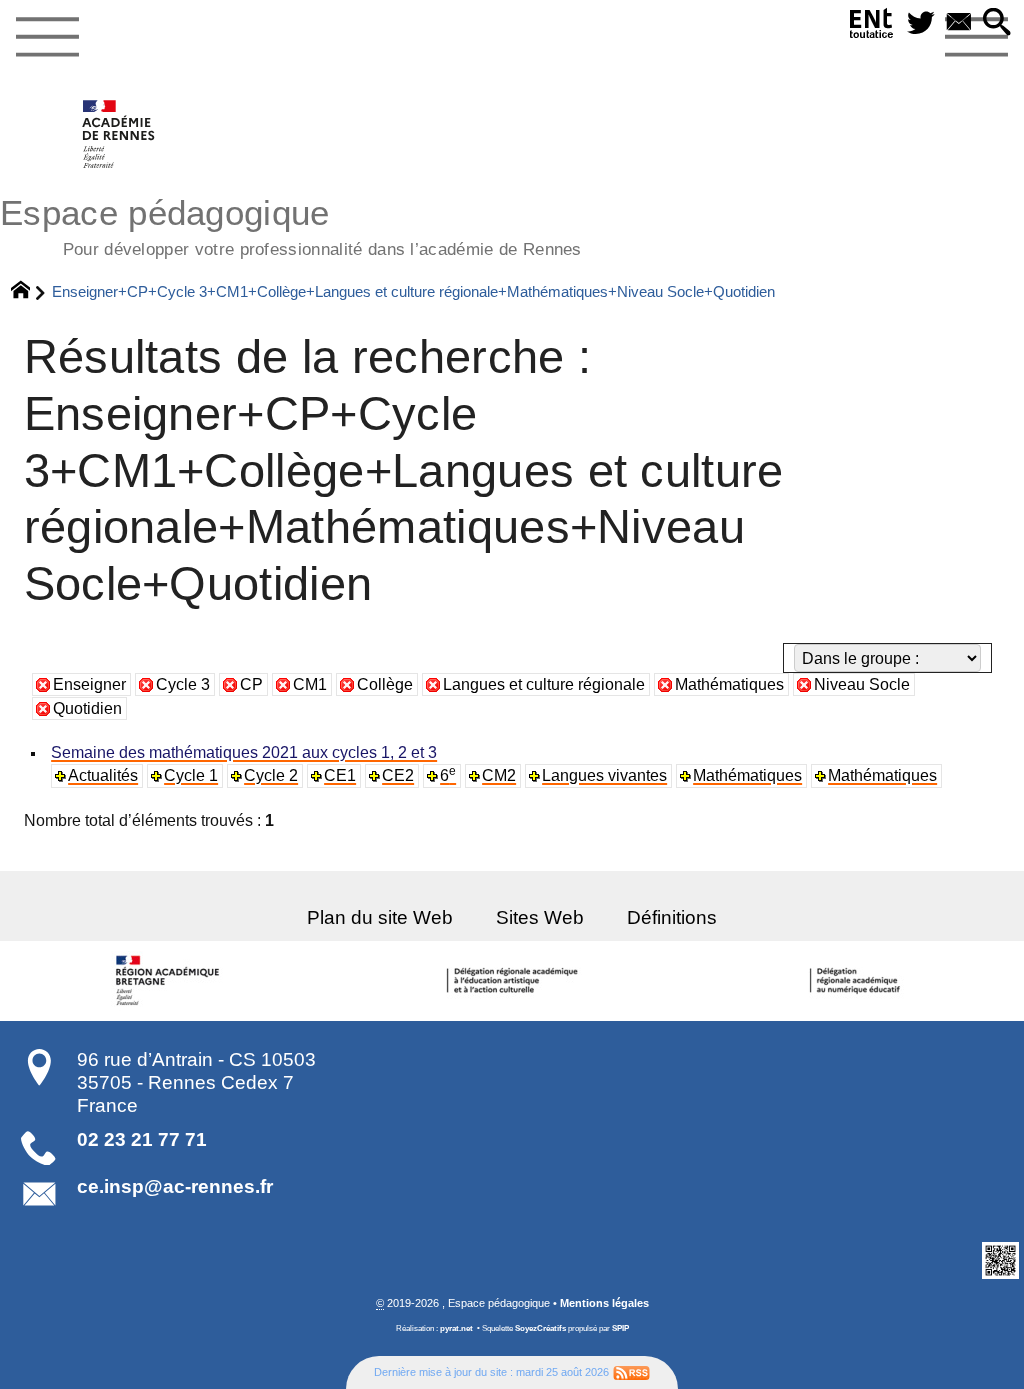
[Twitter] (921, 23)
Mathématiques (729, 684)
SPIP (620, 1328)
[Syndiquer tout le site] (631, 1372)
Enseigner (89, 684)
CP (251, 684)
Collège (385, 684)
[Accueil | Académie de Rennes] (171, 981)
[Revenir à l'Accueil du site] (29, 292)
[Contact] (959, 23)
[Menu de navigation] (47, 38)
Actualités (103, 775)
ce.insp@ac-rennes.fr (175, 1186)
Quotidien (87, 708)
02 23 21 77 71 (142, 1139)
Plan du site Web (380, 917)
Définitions (672, 917)
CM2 (499, 775)
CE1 (340, 775)
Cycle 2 (271, 775)
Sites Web (540, 917)
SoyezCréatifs (540, 1328)
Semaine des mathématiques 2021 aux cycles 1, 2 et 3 (244, 752)
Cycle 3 (183, 684)
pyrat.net (456, 1328)
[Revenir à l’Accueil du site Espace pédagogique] (119, 134)
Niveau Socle (862, 684)
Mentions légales (604, 1303)
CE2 (398, 775)
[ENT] (872, 27)
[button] (997, 23)
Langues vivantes (604, 775)
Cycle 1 (191, 775)
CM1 (310, 684)
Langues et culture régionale (544, 684)
